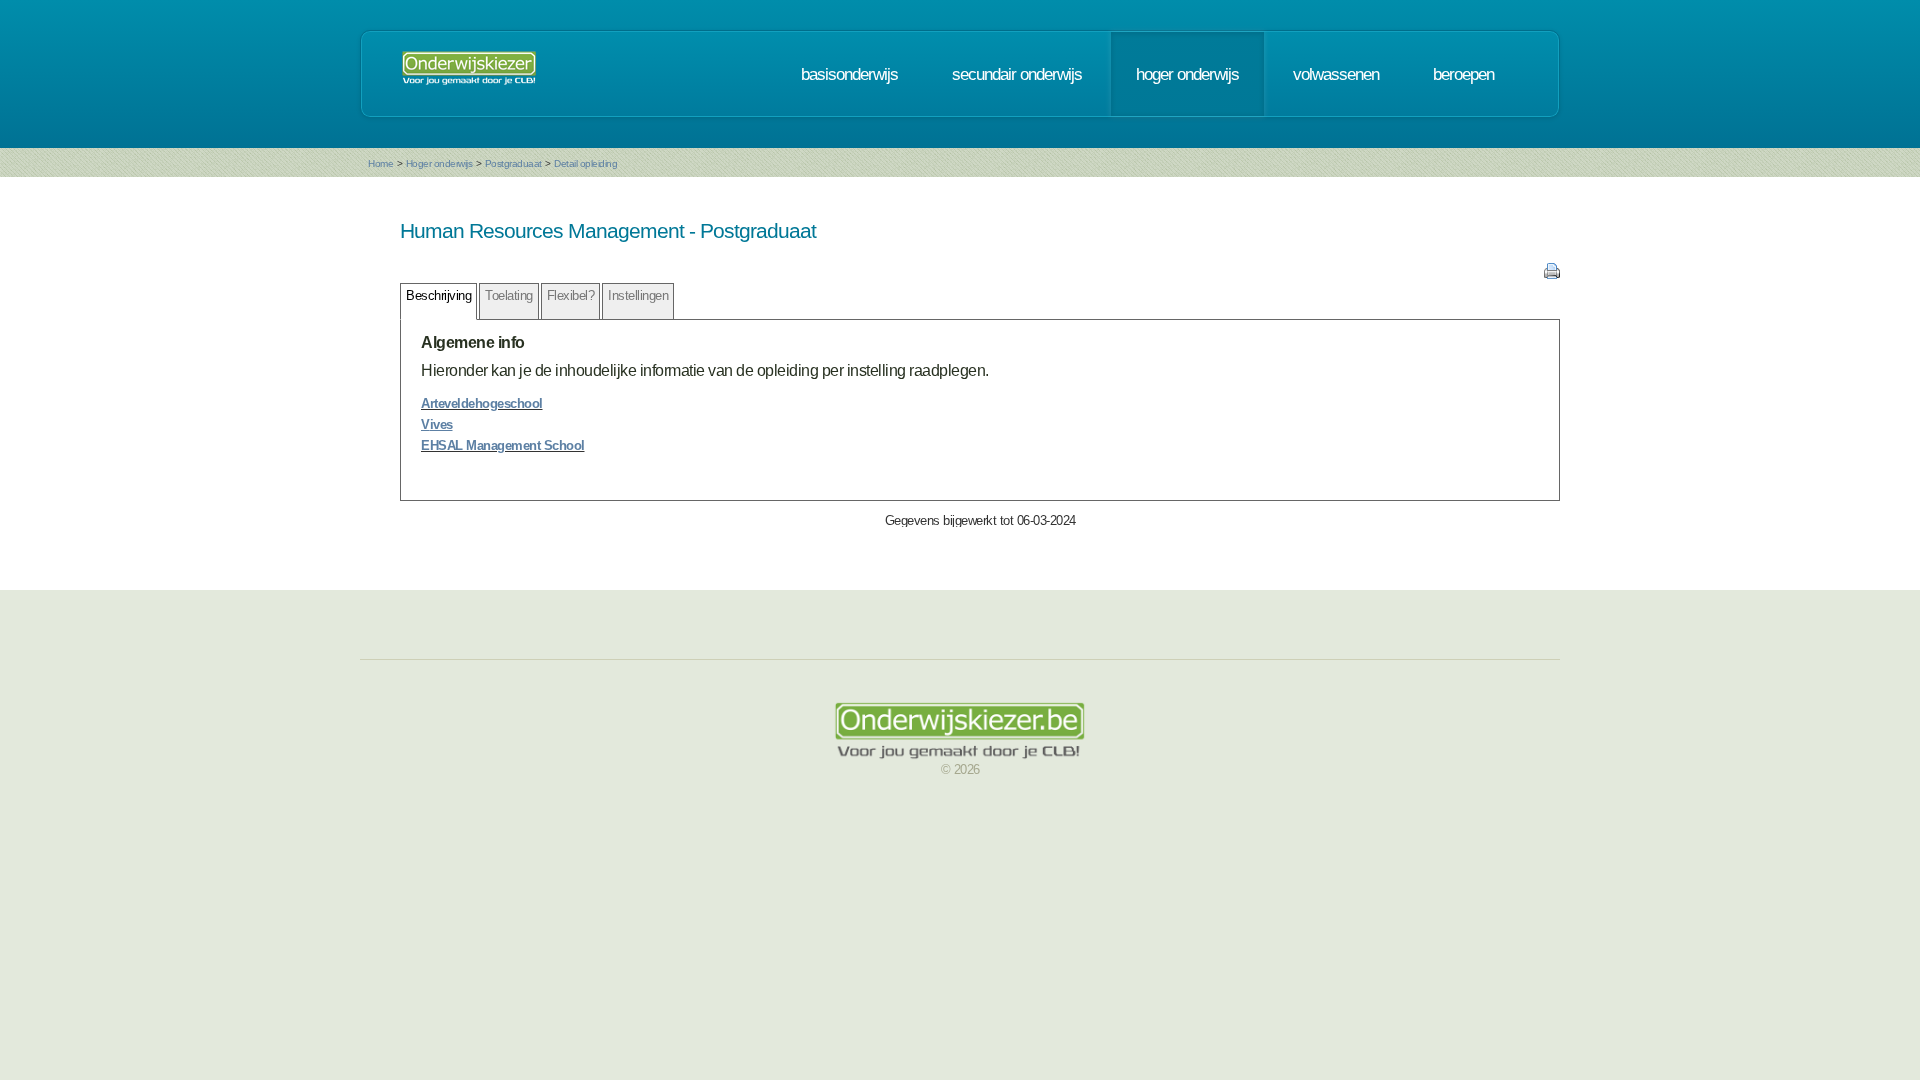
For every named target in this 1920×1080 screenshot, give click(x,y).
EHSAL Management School (503, 445)
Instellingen (638, 295)
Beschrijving (438, 295)
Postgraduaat (513, 163)
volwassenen (1336, 74)
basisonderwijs (849, 74)
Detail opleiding (585, 163)
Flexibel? (571, 295)
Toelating (509, 295)
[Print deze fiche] (1552, 274)
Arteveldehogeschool (482, 403)
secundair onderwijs (1017, 74)
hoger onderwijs (1187, 74)
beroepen (1463, 74)
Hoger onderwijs (439, 163)
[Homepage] (469, 74)
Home (380, 163)
